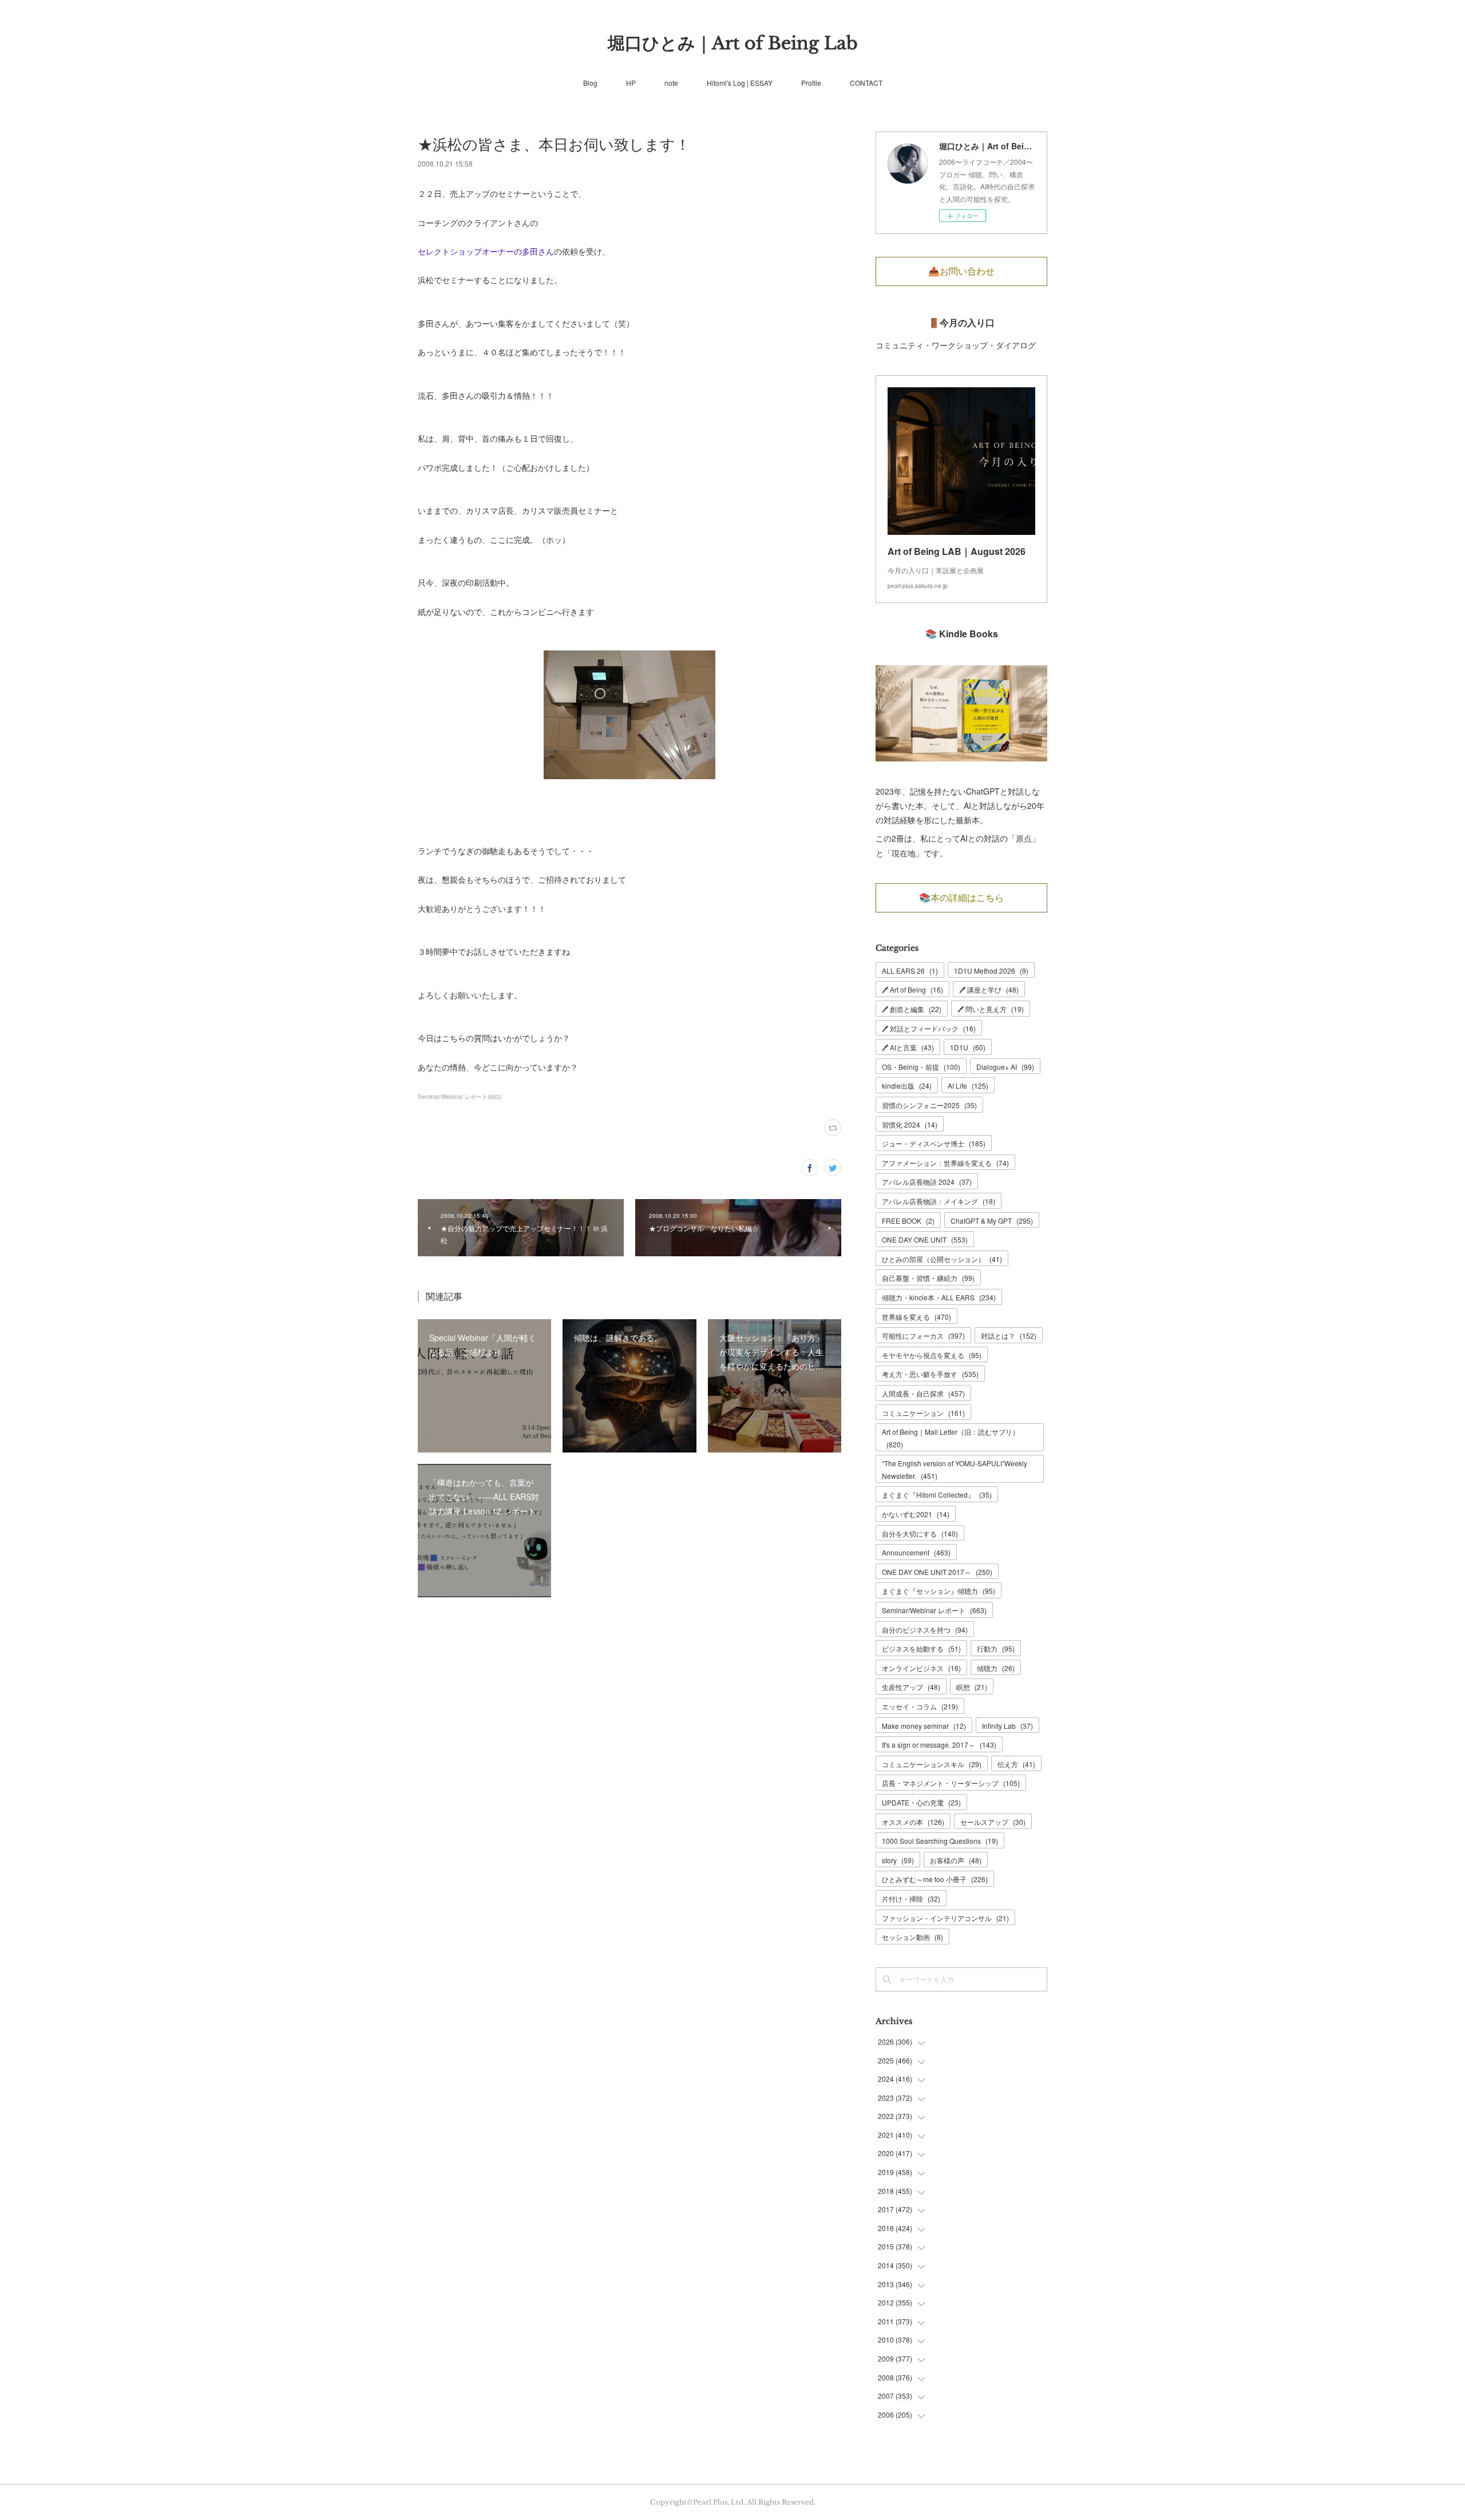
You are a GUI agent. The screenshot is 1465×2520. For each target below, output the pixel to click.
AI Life (968, 1086)
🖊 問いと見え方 (991, 1009)
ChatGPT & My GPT (992, 1221)
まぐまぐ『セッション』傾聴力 (939, 1591)
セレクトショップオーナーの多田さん (486, 251)
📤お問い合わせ (961, 271)
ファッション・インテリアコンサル (945, 1918)
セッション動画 (912, 1937)
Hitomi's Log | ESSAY (740, 83)
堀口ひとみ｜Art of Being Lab (733, 43)
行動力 (996, 1648)
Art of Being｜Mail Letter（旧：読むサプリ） (951, 1438)
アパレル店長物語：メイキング (939, 1201)
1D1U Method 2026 (991, 971)
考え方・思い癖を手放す (930, 1374)
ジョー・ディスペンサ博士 (934, 1143)
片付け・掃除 (911, 1898)
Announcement (916, 1552)
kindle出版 (907, 1086)
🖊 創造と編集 (912, 1009)
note (671, 83)
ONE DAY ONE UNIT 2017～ (937, 1572)
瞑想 (972, 1687)
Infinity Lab (1007, 1726)
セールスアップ (993, 1822)
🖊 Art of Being (912, 989)
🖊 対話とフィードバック (929, 1028)
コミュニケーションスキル (932, 1764)
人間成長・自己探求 (923, 1393)
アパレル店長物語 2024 (927, 1182)
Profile (811, 83)
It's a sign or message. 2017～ (939, 1745)
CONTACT (866, 83)
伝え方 (1016, 1764)
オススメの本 (913, 1822)
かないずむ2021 (916, 1514)
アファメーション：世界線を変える (945, 1163)
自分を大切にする (920, 1533)
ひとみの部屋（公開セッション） (942, 1259)
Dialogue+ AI (1005, 1067)
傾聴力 (996, 1668)
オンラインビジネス (921, 1668)
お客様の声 (956, 1860)
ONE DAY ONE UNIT (925, 1239)
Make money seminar (924, 1726)
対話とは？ (1009, 1336)
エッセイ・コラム (920, 1706)
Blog (590, 83)
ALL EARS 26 (910, 971)
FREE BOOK (908, 1221)
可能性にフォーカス (923, 1336)
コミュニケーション (923, 1413)
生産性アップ (911, 1687)
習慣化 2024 (910, 1124)
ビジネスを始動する (921, 1648)
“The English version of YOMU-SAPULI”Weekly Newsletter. (955, 1469)
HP (631, 83)
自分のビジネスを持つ (925, 1630)
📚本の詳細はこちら (961, 898)
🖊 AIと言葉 (908, 1047)
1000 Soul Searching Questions (940, 1841)
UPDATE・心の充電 (921, 1802)
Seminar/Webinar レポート (934, 1610)
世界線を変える (916, 1317)
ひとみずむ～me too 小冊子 (935, 1879)
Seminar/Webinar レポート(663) (460, 1097)
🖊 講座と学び (989, 989)
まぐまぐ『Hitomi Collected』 (937, 1495)
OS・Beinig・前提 (921, 1067)
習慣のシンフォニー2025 (929, 1105)
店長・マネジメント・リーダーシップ (951, 1783)
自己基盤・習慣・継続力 (928, 1278)
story (898, 1860)
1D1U (968, 1047)
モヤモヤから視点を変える (932, 1355)
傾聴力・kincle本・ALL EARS (939, 1297)
